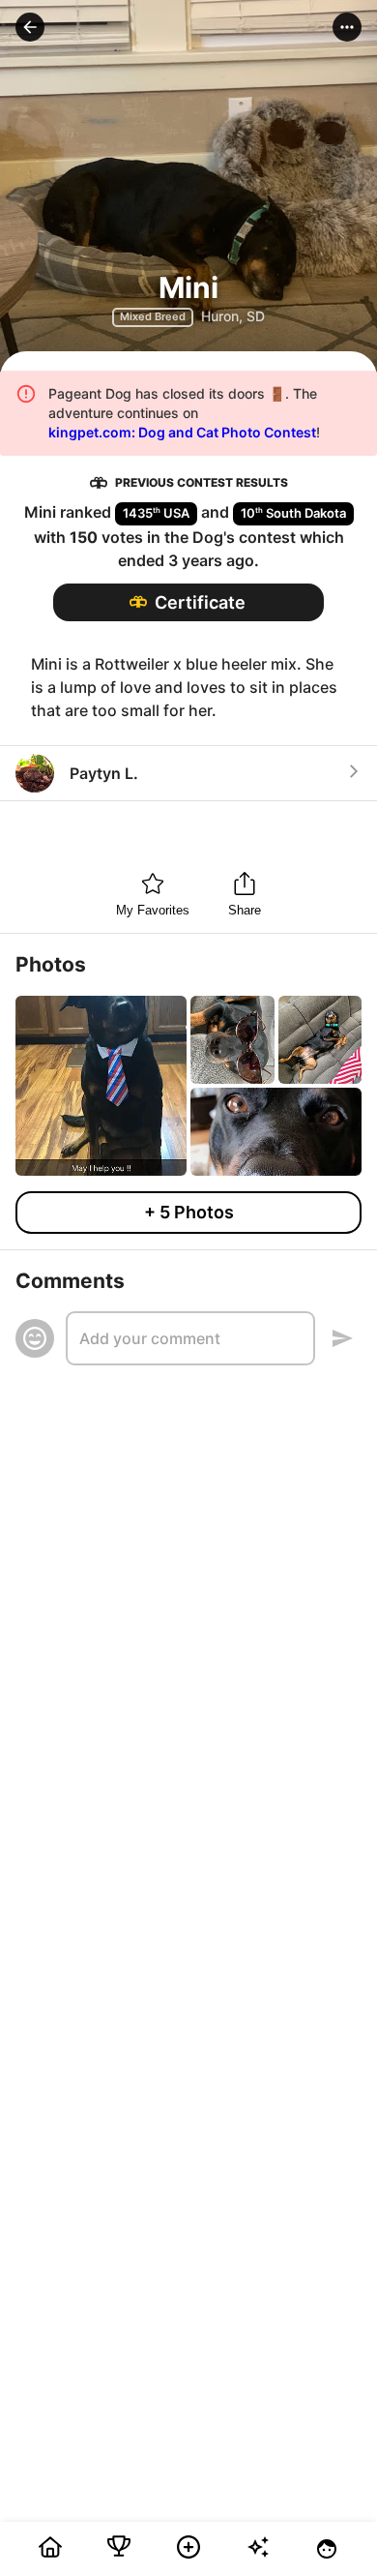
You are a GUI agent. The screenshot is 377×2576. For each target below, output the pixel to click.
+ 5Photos (189, 1212)
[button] (30, 27)
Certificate (200, 602)
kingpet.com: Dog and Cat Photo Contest (182, 432)
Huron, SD (233, 316)
